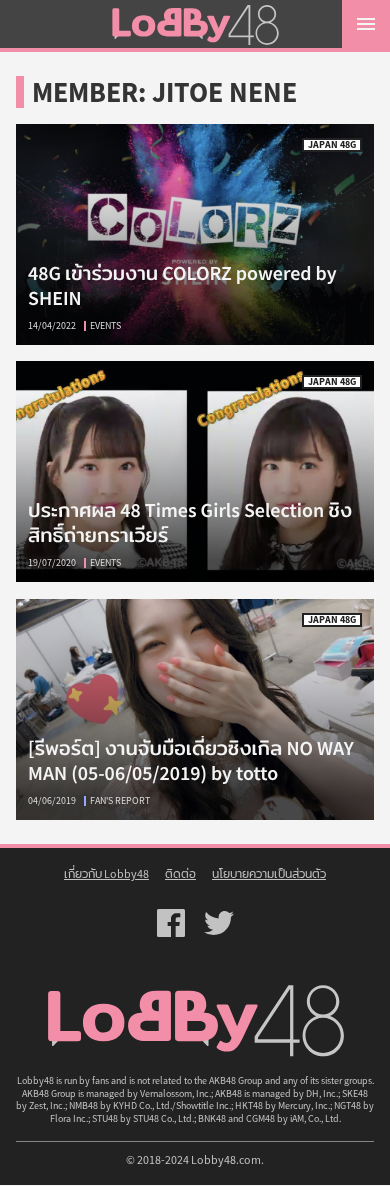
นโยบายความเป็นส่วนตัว (269, 873)
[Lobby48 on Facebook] (171, 923)
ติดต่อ (180, 873)
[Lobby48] (195, 24)
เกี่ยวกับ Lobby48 (106, 873)
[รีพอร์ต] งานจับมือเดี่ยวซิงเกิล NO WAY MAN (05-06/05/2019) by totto (191, 761)
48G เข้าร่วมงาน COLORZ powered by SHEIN (195, 234)
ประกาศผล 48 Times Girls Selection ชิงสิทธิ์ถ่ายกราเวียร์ (195, 471)
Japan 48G (332, 144)
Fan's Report (120, 801)
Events (105, 326)
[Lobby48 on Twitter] (219, 923)
